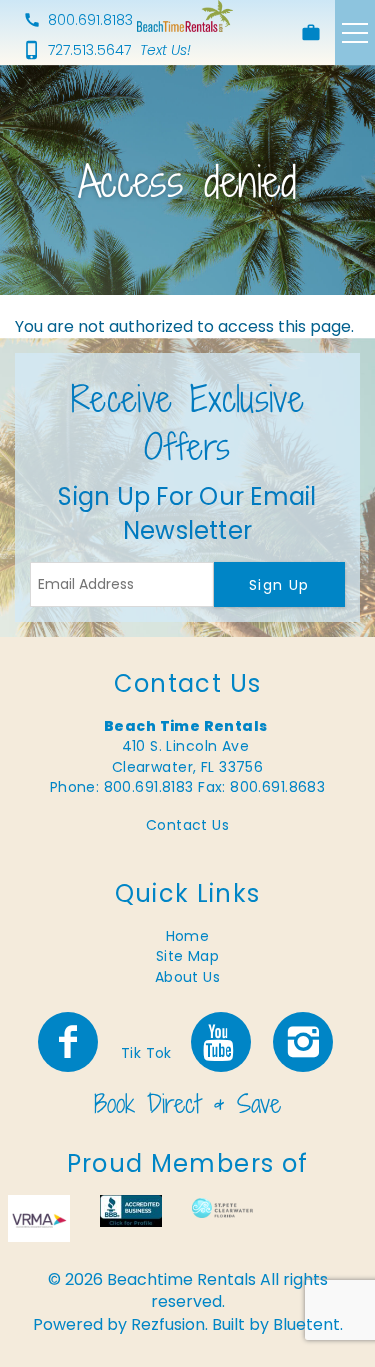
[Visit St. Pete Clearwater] (223, 1206)
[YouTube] (222, 1042)
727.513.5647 (89, 50)
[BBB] (131, 1211)
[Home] (185, 16)
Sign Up (279, 585)
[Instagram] (305, 1042)
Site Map (187, 956)
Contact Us (187, 825)
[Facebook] (69, 1042)
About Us (187, 977)
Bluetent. (308, 1324)
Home (188, 936)
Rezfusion (168, 1324)
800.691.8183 (90, 20)
